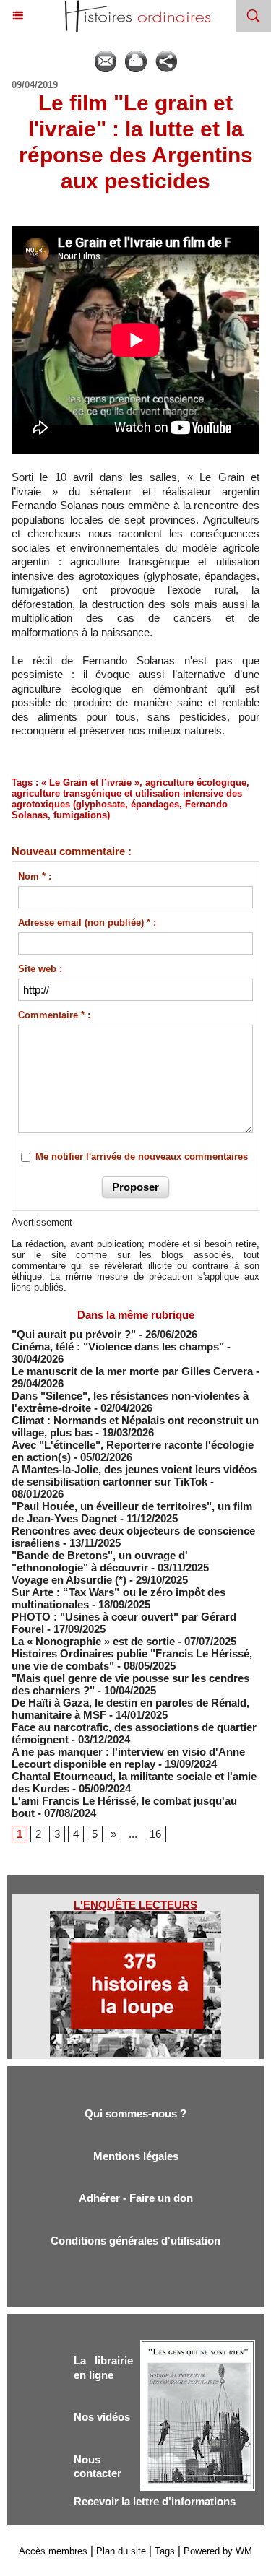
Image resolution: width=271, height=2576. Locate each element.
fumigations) (82, 815)
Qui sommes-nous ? (135, 2113)
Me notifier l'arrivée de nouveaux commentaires (142, 1157)
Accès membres (53, 2551)
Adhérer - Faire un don (136, 2198)
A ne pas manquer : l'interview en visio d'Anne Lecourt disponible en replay (128, 1758)
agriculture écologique (196, 782)
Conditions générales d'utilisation (135, 2241)
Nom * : (35, 876)
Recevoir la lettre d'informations (155, 2501)
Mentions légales (136, 2156)
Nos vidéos (102, 2417)
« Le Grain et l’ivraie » (90, 782)
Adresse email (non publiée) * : (87, 923)
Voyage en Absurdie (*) (69, 1580)
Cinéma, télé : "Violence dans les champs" (118, 1346)
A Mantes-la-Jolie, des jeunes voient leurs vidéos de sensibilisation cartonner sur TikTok (134, 1475)
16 (155, 1834)
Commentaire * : (54, 1015)
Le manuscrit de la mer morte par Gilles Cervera (132, 1371)
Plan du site (121, 2551)
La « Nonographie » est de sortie (93, 1641)
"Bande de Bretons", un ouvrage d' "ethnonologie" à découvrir (100, 1561)
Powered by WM (218, 2551)
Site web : (40, 969)
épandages (155, 804)
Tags (165, 2551)
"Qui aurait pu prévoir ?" (74, 1334)
